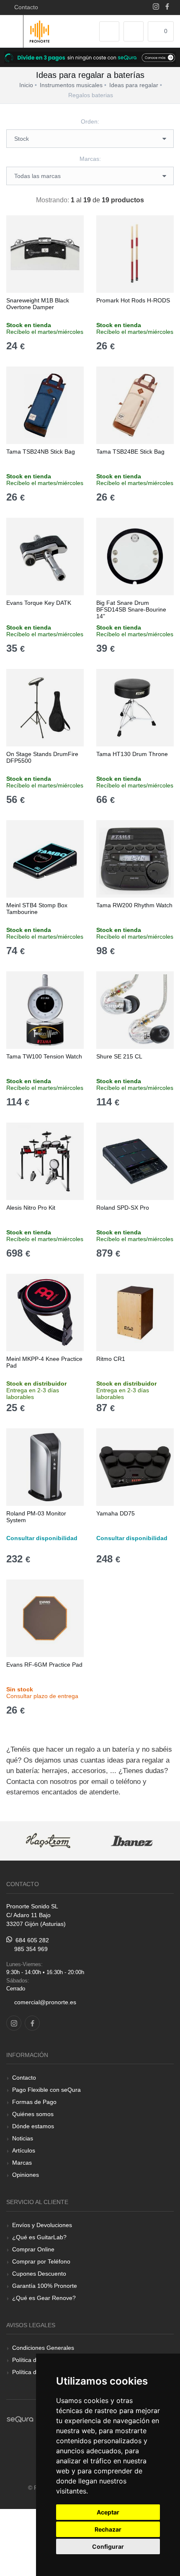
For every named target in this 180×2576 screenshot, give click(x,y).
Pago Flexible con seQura (46, 2090)
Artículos (24, 2150)
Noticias (23, 2138)
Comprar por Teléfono (41, 2261)
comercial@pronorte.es (45, 2002)
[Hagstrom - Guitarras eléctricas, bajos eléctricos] (48, 1841)
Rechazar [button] (108, 2529)
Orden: (90, 121)
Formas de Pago (34, 2102)
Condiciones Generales (43, 2348)
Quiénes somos (33, 2114)
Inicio (26, 85)
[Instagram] (156, 7)
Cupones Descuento (39, 2274)
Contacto (24, 7)
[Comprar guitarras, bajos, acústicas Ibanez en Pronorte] (132, 1841)
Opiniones (26, 2175)
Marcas (22, 2163)
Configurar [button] (108, 2546)
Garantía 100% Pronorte (45, 2286)
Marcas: (90, 159)
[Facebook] (167, 7)
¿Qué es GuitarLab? (39, 2237)
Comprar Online (33, 2249)
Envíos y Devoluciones (42, 2225)
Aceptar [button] (108, 2512)
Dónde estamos (33, 2126)
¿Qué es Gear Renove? (44, 2298)
